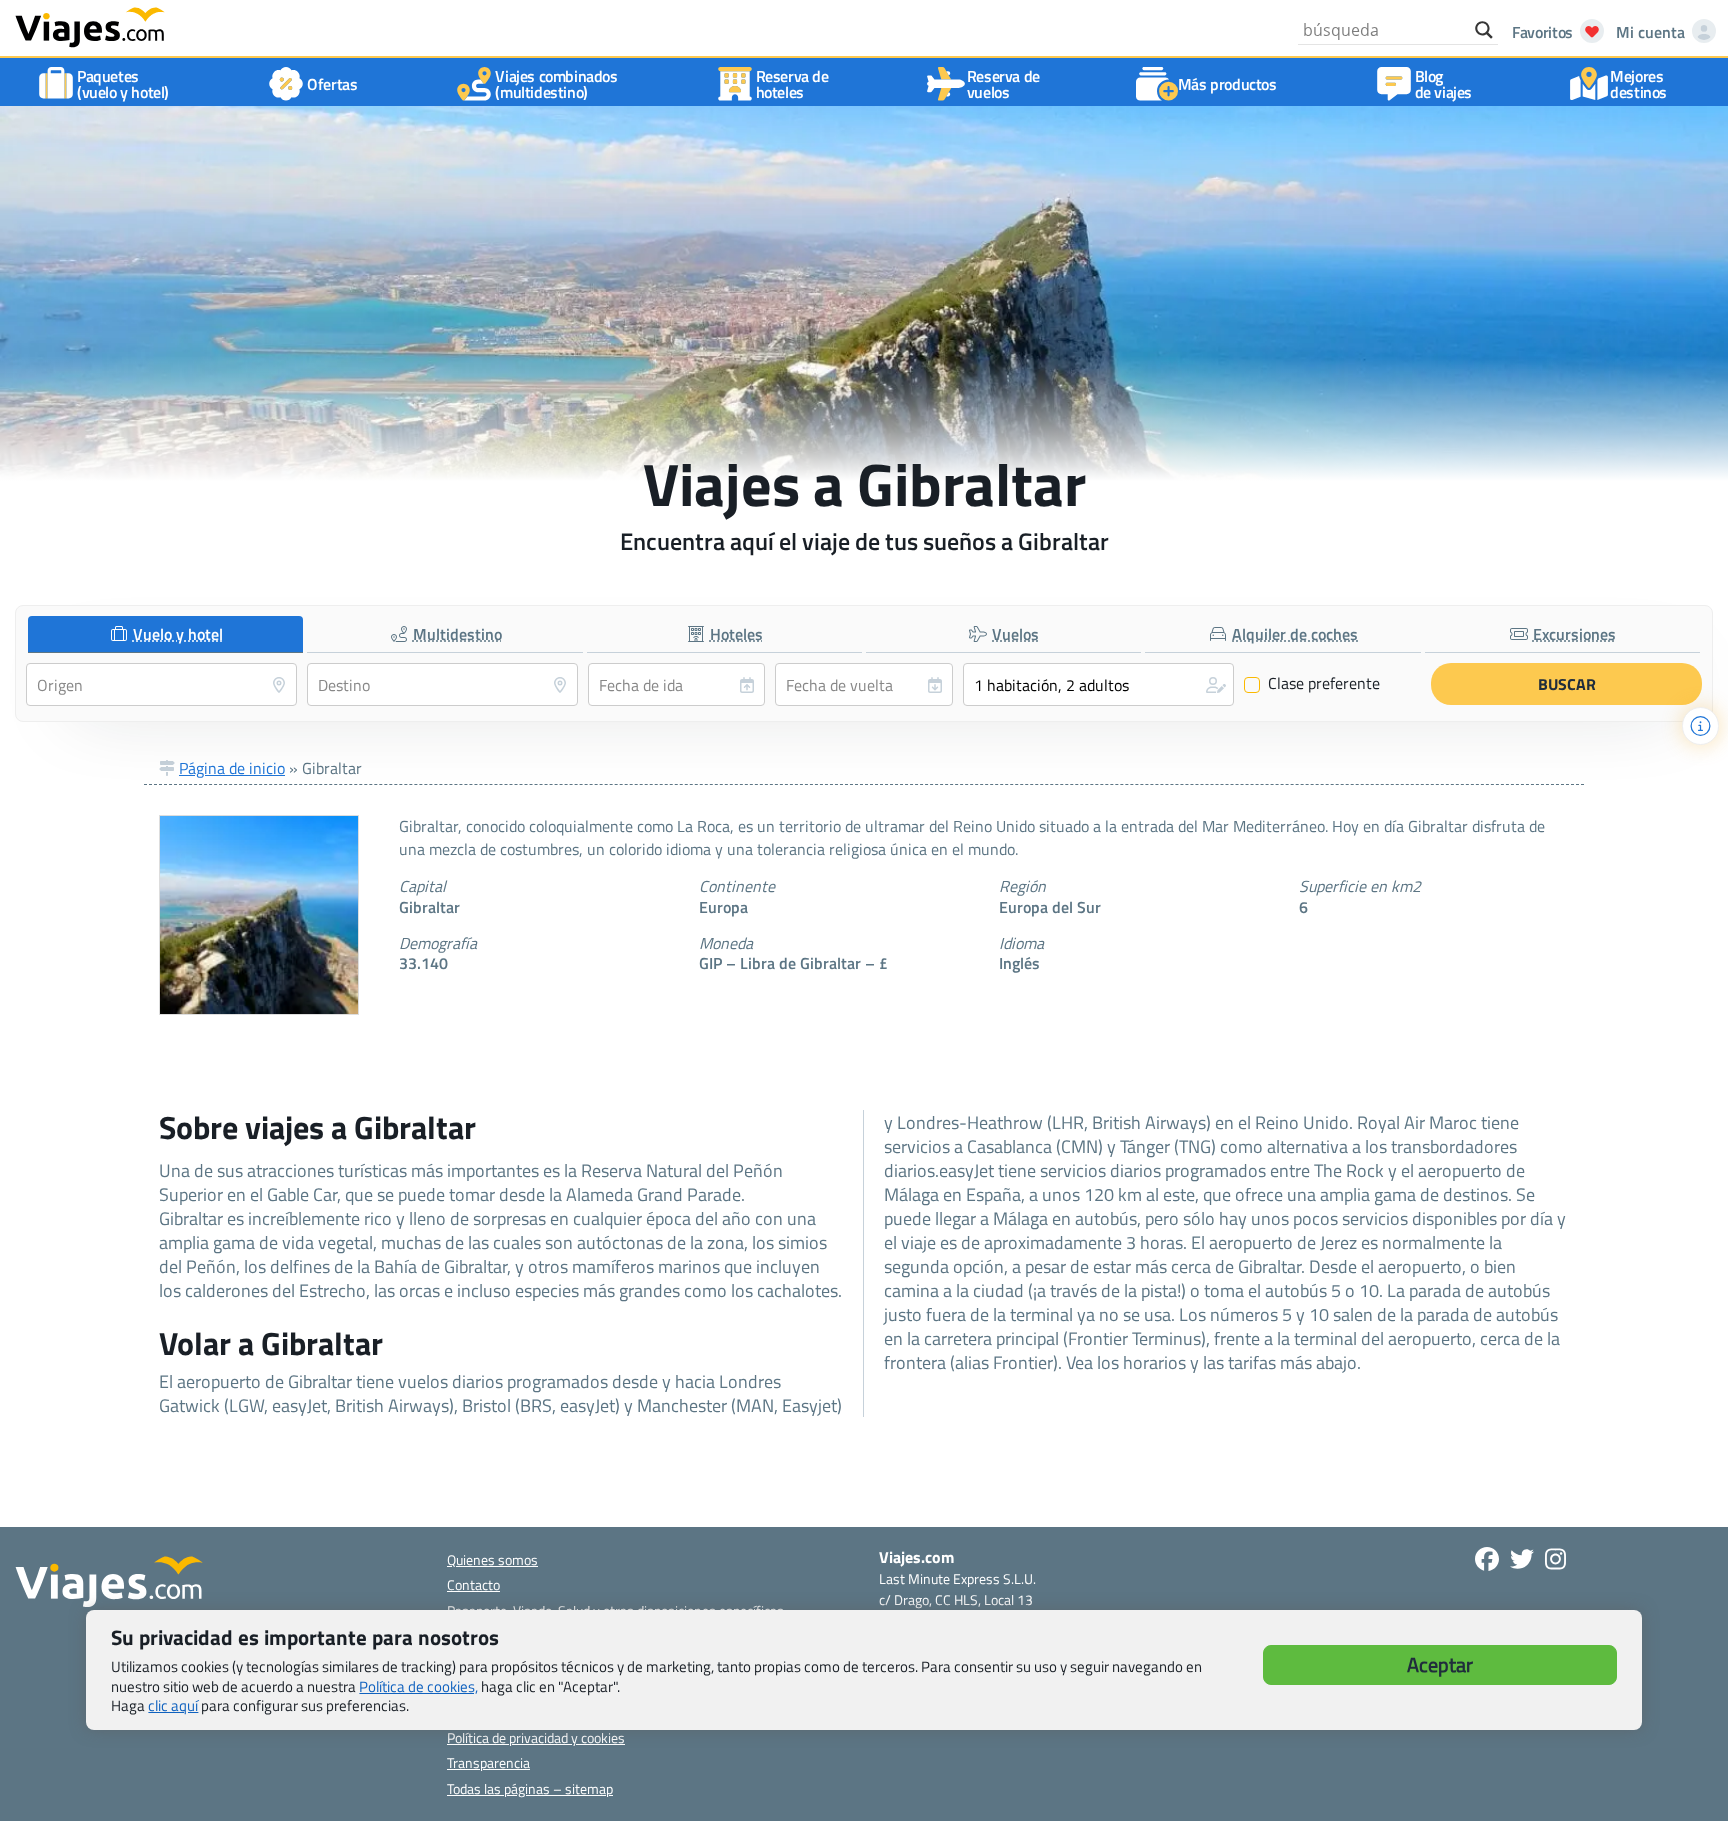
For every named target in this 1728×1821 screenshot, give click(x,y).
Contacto (473, 1584)
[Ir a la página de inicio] (90, 26)
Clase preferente (1312, 684)
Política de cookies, (418, 1686)
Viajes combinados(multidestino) (556, 84)
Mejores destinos (1638, 84)
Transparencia (488, 1762)
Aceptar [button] (1440, 1664)
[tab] (165, 634)
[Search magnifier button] (1484, 30)
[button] (1098, 684)
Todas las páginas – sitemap (530, 1788)
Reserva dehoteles (792, 84)
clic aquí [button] (173, 1705)
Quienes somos (492, 1559)
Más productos (1227, 84)
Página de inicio (232, 768)
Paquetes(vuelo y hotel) (123, 84)
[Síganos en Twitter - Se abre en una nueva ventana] (1522, 1559)
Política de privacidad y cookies (536, 1737)
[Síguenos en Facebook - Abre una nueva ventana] (1487, 1559)
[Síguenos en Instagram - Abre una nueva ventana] (1555, 1559)
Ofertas (332, 84)
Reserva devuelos (1003, 84)
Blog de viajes (1443, 84)
